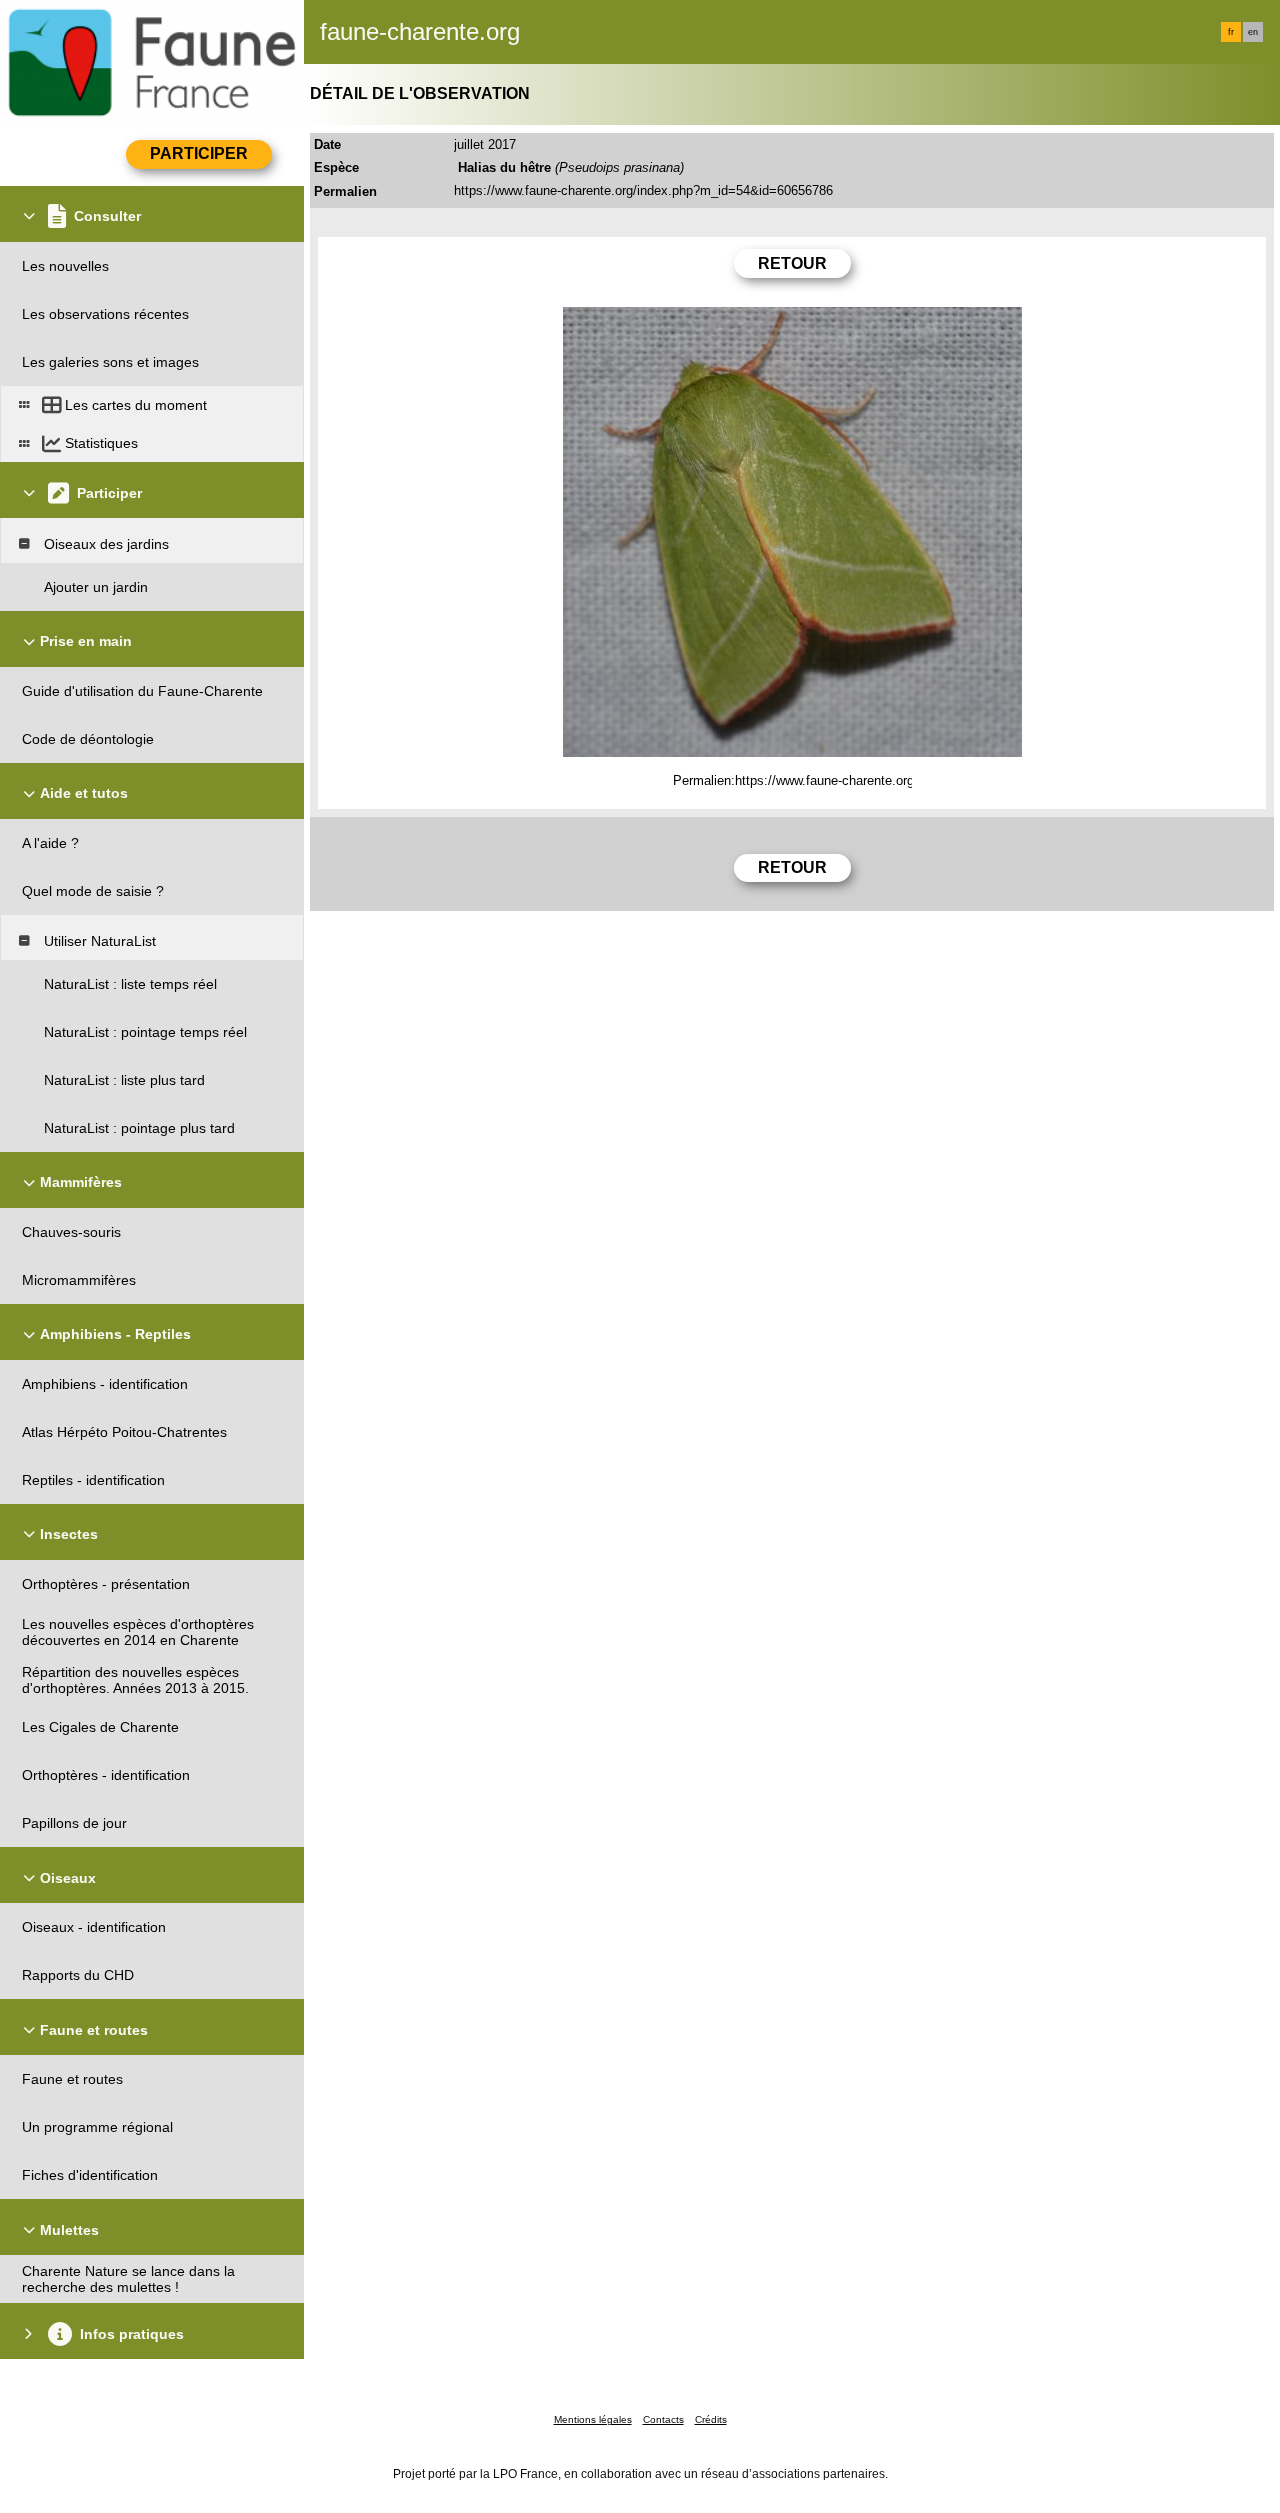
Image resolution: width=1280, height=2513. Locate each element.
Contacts (663, 2419)
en (1253, 32)
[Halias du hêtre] (792, 532)
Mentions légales (593, 2419)
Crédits (711, 2419)
